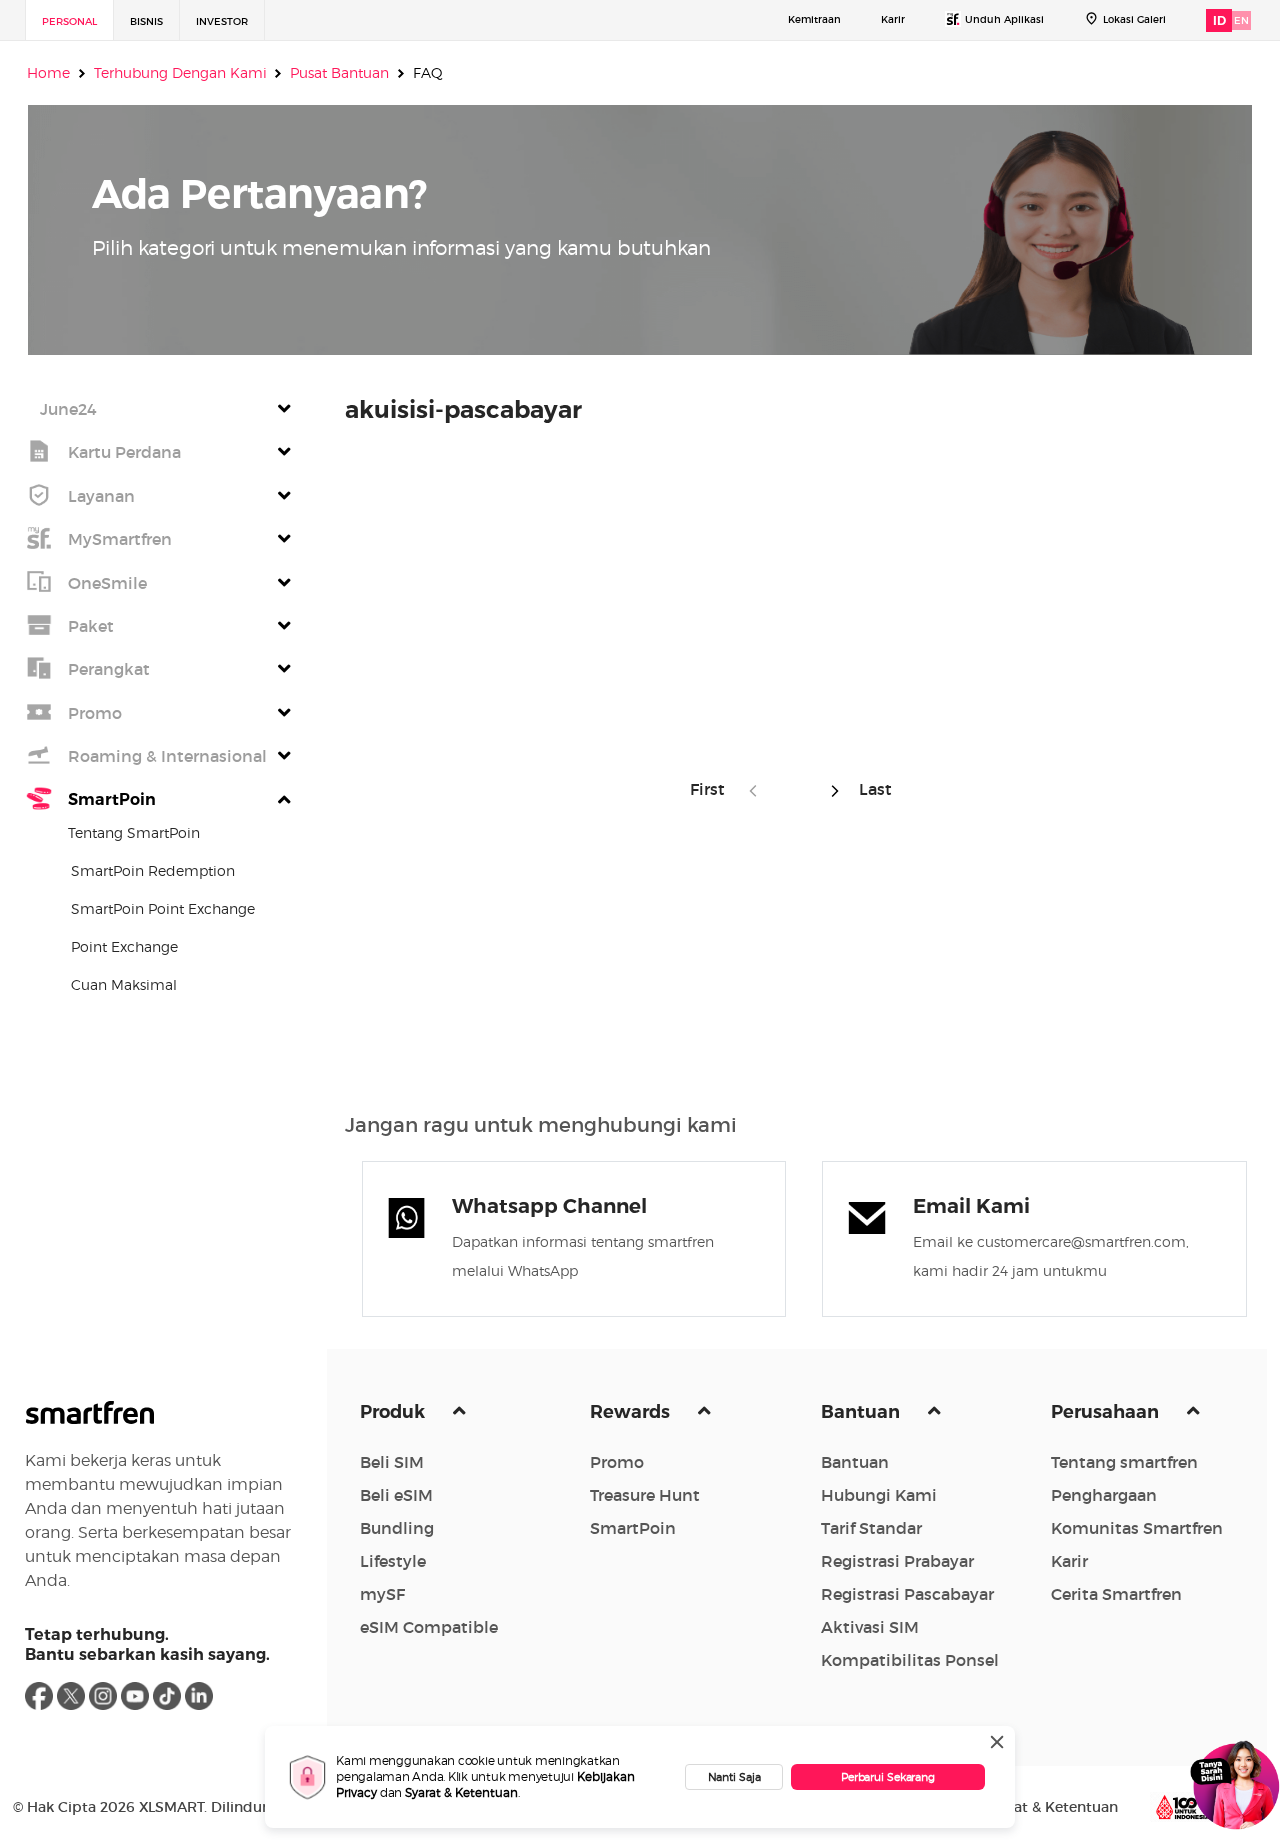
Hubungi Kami (879, 1495)
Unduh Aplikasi (1004, 19)
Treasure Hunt (645, 1495)
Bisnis (146, 21)
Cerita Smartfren (1116, 1594)
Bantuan (862, 1412)
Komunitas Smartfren (1137, 1528)
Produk (394, 1412)
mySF (382, 1594)
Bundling (397, 1528)
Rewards (632, 1412)
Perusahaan (1107, 1412)
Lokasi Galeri (1134, 19)
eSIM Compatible (429, 1627)
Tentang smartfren (1124, 1462)
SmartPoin (633, 1528)
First (713, 789)
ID (1219, 20)
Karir (893, 19)
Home (48, 73)
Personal (69, 21)
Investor (222, 21)
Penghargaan (1104, 1495)
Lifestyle (393, 1561)
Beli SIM (392, 1462)
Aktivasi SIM (870, 1627)
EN (1241, 20)
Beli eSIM (396, 1495)
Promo (617, 1462)
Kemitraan (814, 19)
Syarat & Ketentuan (461, 1792)
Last (871, 789)
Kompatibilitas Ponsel (910, 1660)
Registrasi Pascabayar (907, 1594)
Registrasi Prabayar (897, 1561)
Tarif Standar (871, 1528)
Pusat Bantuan (339, 73)
